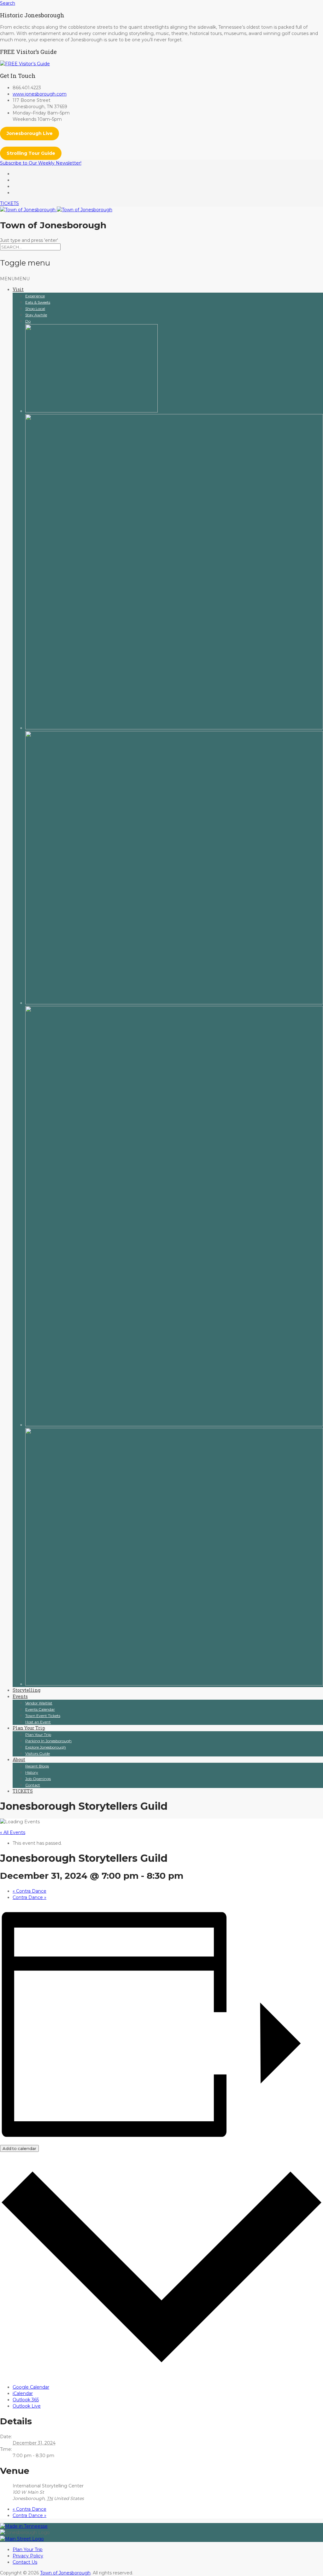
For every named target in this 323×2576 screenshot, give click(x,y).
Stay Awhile (36, 315)
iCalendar (23, 2393)
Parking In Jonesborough (48, 1741)
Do (28, 321)
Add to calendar (19, 2148)
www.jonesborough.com (40, 94)
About (19, 1759)
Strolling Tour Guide (31, 153)
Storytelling (26, 1690)
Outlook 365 (26, 2400)
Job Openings (38, 1779)
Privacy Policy (28, 2556)
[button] (15, 279)
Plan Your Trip (29, 1728)
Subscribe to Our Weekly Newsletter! (41, 163)
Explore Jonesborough (46, 1747)
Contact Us (25, 2562)
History (32, 1772)
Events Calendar (40, 1709)
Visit (18, 289)
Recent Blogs (37, 1766)
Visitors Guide (38, 1753)
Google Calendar (31, 2387)
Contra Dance (29, 1891)
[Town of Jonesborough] (56, 210)
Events (20, 1696)
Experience (35, 296)
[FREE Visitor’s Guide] (25, 64)
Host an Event (38, 1722)
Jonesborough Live (30, 133)
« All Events (13, 1832)
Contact (33, 1785)
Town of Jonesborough (65, 2573)
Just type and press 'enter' (29, 240)
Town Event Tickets (43, 1716)
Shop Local (35, 309)
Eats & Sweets (38, 302)
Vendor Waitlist (39, 1703)
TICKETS (9, 203)
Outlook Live (27, 2406)
